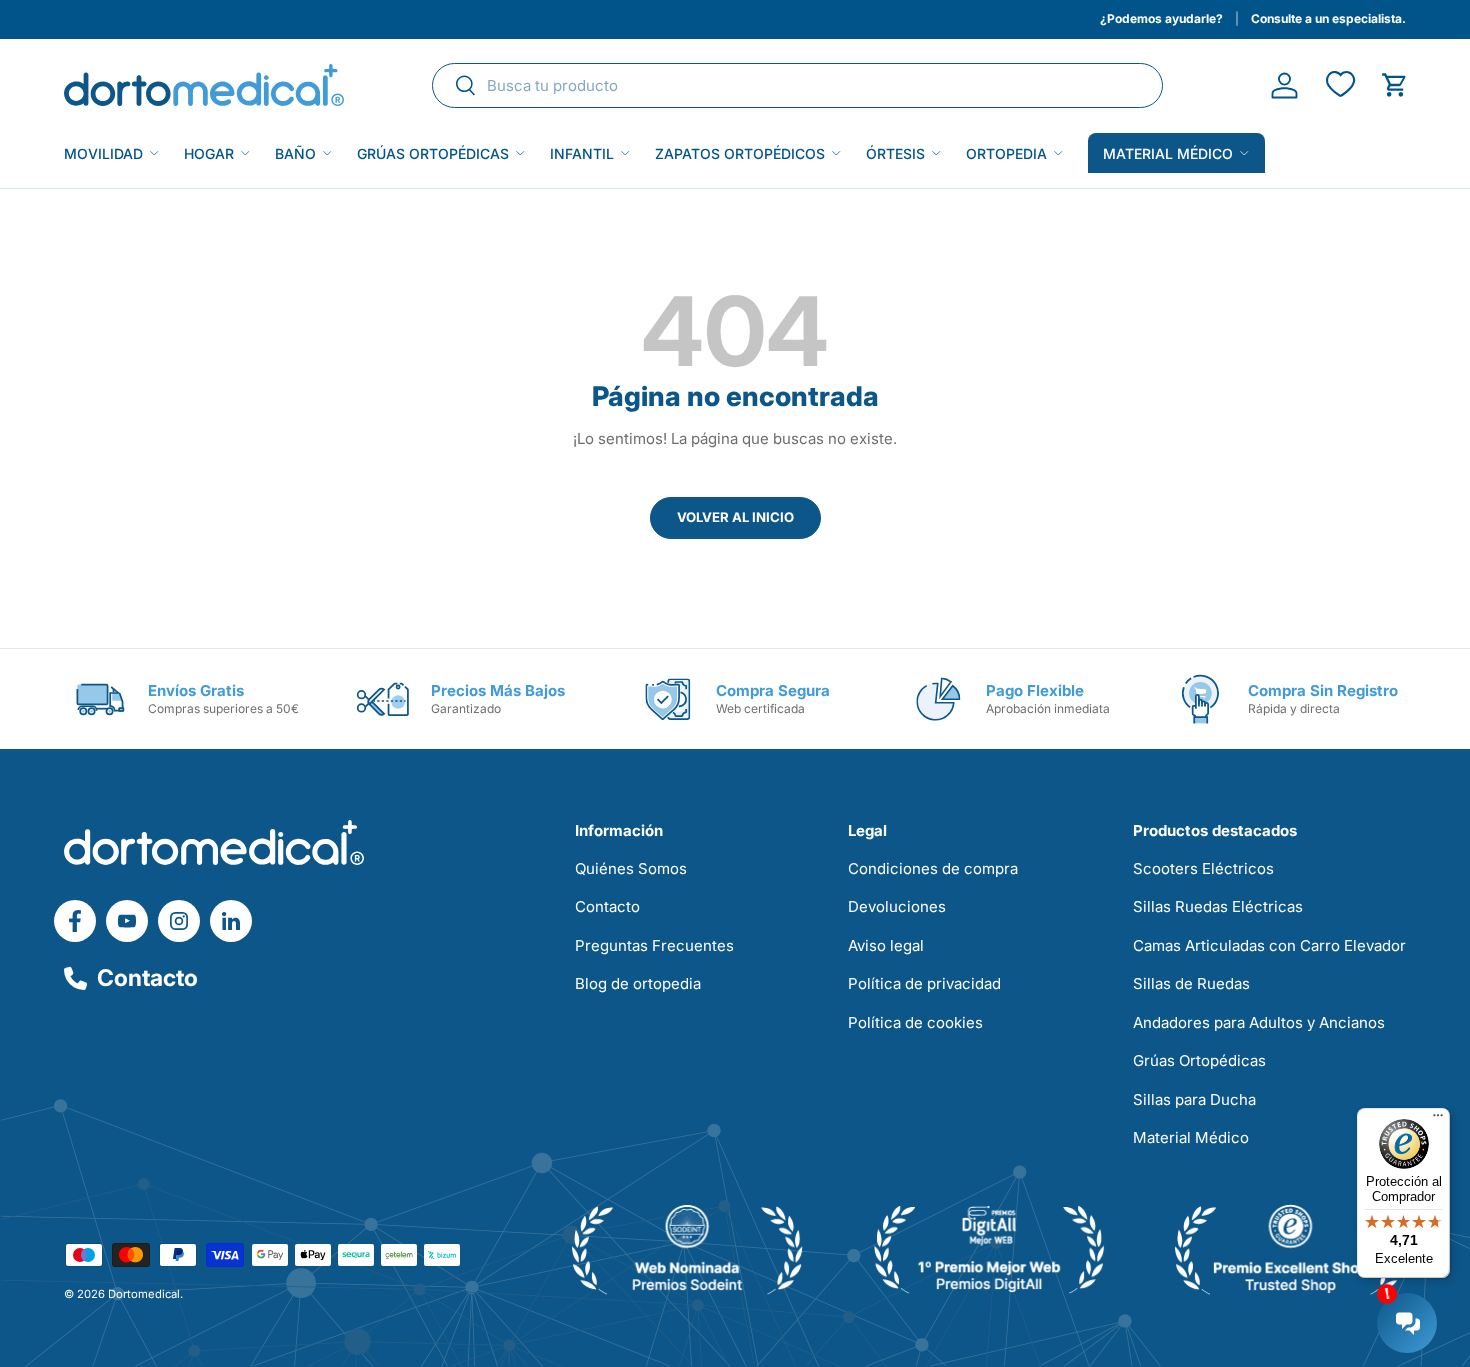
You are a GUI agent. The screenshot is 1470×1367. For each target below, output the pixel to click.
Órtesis (895, 153)
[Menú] (1438, 1120)
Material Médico (1191, 1137)
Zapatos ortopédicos (740, 153)
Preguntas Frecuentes (654, 945)
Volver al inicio (735, 517)
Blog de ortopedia (638, 983)
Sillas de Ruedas (1191, 983)
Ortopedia (1006, 153)
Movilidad (103, 153)
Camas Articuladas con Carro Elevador (1269, 945)
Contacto (147, 978)
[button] (1394, 85)
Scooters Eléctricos (1203, 868)
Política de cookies (915, 1022)
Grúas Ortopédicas (433, 153)
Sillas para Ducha (1194, 1099)
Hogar (209, 153)
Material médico (1168, 153)
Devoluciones (897, 906)
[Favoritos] (1339, 85)
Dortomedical (144, 1294)
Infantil (582, 153)
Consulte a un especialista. (1328, 18)
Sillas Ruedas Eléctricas (1218, 906)
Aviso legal (886, 945)
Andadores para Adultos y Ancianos (1259, 1022)
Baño (295, 153)
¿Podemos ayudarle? (1161, 18)
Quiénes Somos (631, 868)
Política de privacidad (924, 983)
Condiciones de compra (933, 868)
